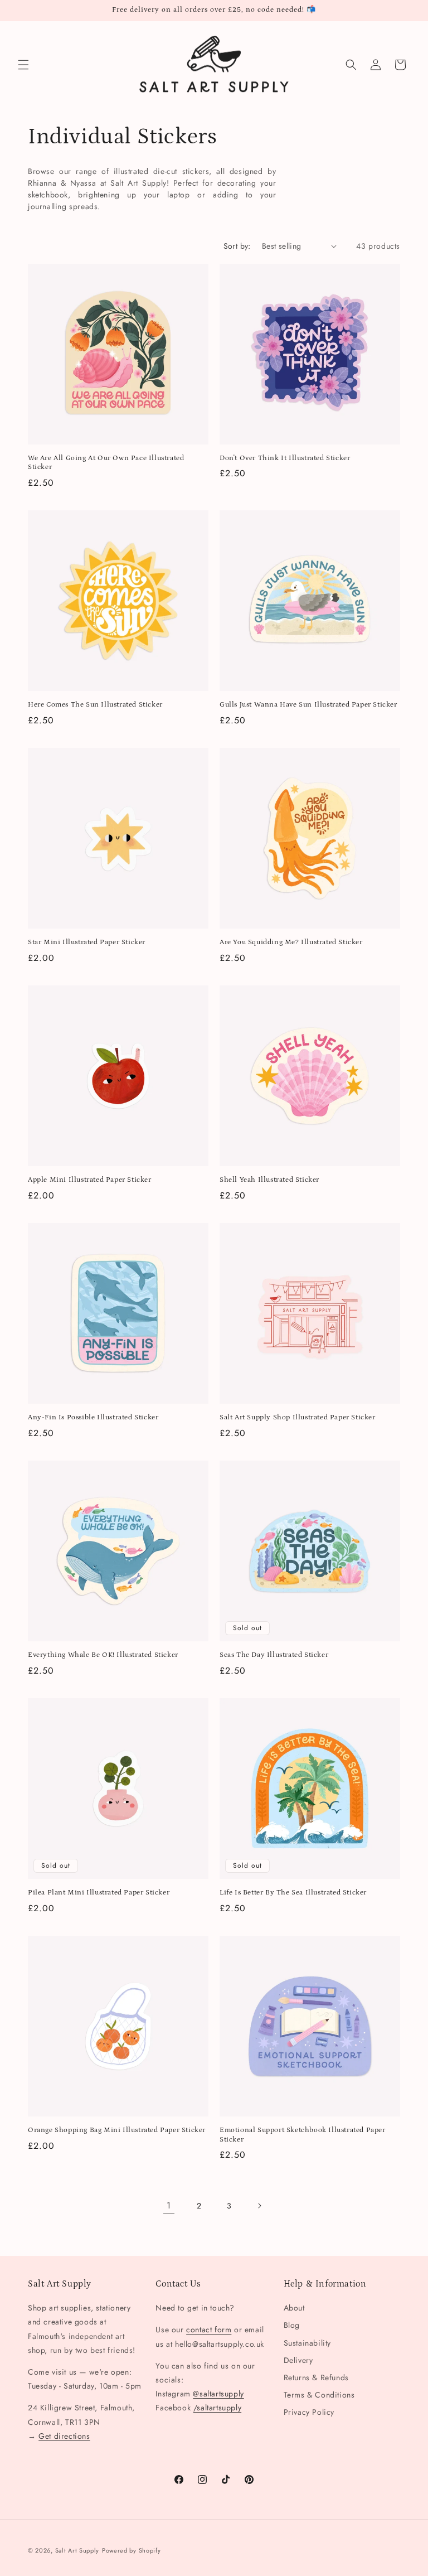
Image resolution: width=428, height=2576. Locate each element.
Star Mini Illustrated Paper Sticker (87, 942)
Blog (292, 2325)
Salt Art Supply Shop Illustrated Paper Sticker (298, 1417)
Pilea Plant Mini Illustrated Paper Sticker (99, 1893)
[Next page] (259, 2206)
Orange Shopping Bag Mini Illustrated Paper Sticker (117, 2130)
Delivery (298, 2360)
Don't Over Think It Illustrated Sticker (285, 458)
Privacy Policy (309, 2412)
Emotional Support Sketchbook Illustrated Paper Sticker (303, 2135)
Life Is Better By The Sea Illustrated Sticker (293, 1893)
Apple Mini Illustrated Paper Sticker (90, 1180)
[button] (23, 65)
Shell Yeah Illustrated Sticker (269, 1180)
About (294, 2308)
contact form (209, 2329)
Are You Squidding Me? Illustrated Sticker (291, 942)
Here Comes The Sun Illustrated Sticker (95, 705)
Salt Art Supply (77, 2550)
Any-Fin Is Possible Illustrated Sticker (93, 1417)
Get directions (64, 2436)
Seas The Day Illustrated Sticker (274, 1655)
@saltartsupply (218, 2394)
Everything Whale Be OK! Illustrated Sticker (103, 1655)
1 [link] (169, 2205)
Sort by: (237, 246)
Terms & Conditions (319, 2395)
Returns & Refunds (316, 2377)
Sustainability (307, 2343)
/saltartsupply (217, 2408)
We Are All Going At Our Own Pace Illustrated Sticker (106, 463)
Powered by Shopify (132, 2550)
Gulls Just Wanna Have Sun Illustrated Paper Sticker (308, 705)
